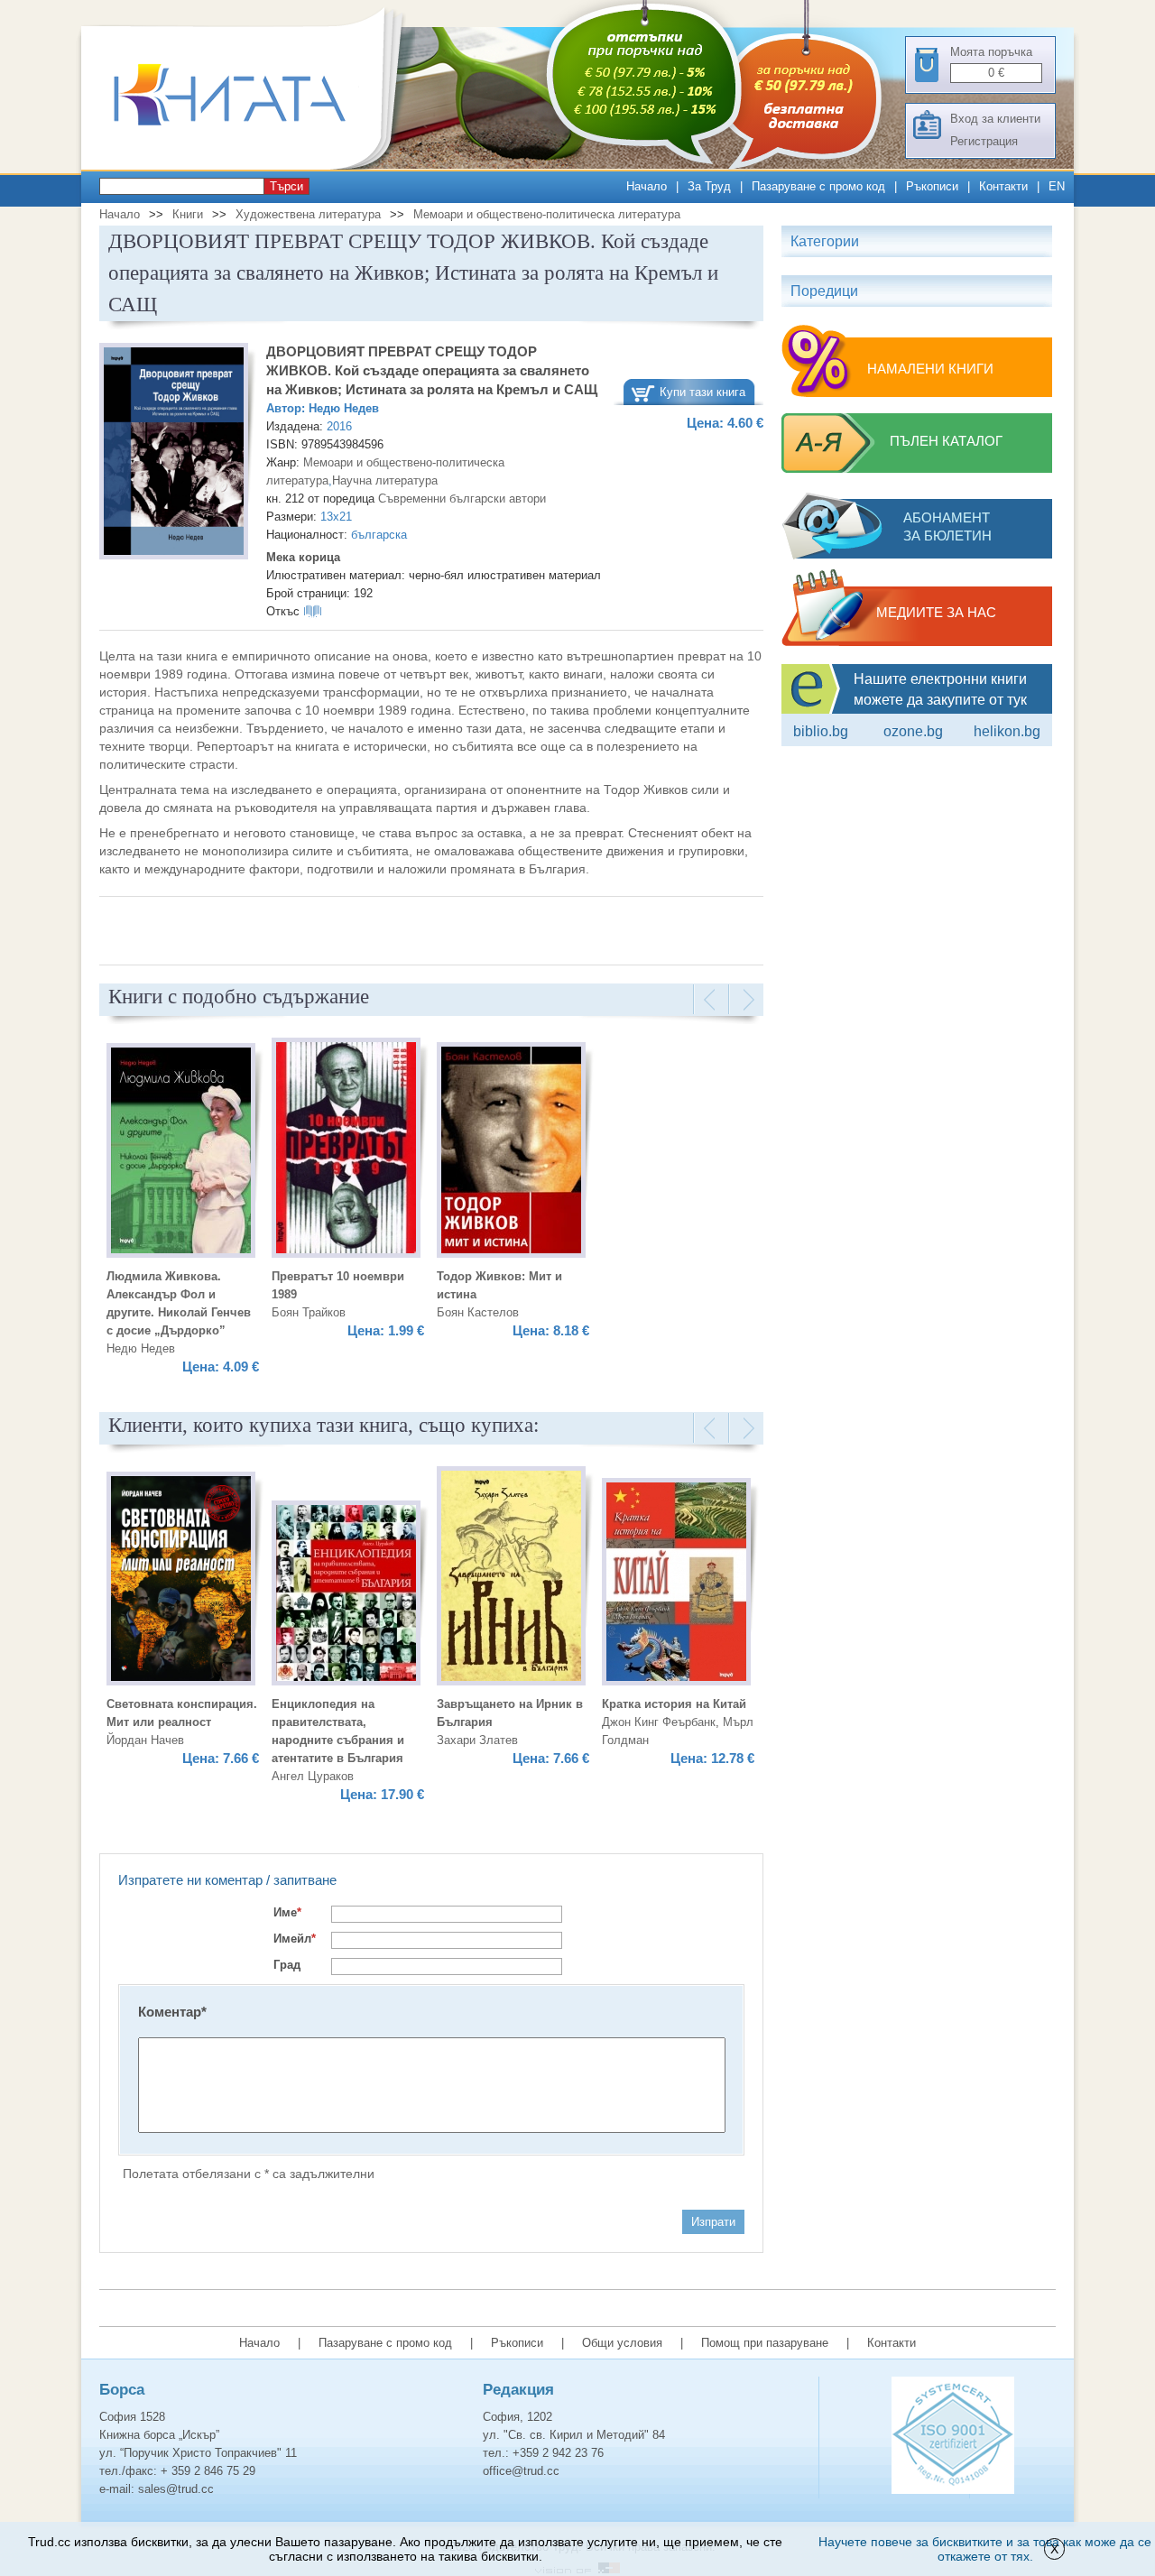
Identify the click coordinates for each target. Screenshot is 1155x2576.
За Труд (709, 186)
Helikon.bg (1007, 731)
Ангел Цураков (313, 1776)
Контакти (1003, 186)
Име (287, 1912)
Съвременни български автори (462, 499)
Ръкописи (932, 186)
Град (287, 1965)
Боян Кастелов (478, 1312)
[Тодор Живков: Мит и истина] (511, 1153)
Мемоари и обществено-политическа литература (547, 214)
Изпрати (713, 2222)
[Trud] (248, 166)
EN (1057, 186)
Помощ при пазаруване (765, 2343)
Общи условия (622, 2343)
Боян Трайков (309, 1312)
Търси (286, 186)
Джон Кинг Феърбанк (659, 1722)
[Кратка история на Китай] (676, 1584)
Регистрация (984, 141)
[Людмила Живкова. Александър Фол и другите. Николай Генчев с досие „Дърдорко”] (181, 1153)
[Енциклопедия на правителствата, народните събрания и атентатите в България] (346, 1596)
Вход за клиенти (995, 119)
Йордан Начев (145, 1740)
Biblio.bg (821, 731)
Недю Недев (344, 408)
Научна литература (385, 480)
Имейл (295, 1939)
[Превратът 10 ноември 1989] (346, 1150)
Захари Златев (477, 1740)
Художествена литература (308, 214)
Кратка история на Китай (674, 1704)
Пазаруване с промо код (818, 186)
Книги (188, 214)
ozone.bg (913, 731)
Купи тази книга (702, 392)
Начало (647, 186)
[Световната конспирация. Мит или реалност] (181, 1581)
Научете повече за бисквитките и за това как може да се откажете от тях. (985, 2549)
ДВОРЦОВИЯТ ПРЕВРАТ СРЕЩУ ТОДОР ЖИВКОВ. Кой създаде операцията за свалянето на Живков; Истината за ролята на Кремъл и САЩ (432, 370)
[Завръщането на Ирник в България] (511, 1579)
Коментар (172, 2012)
